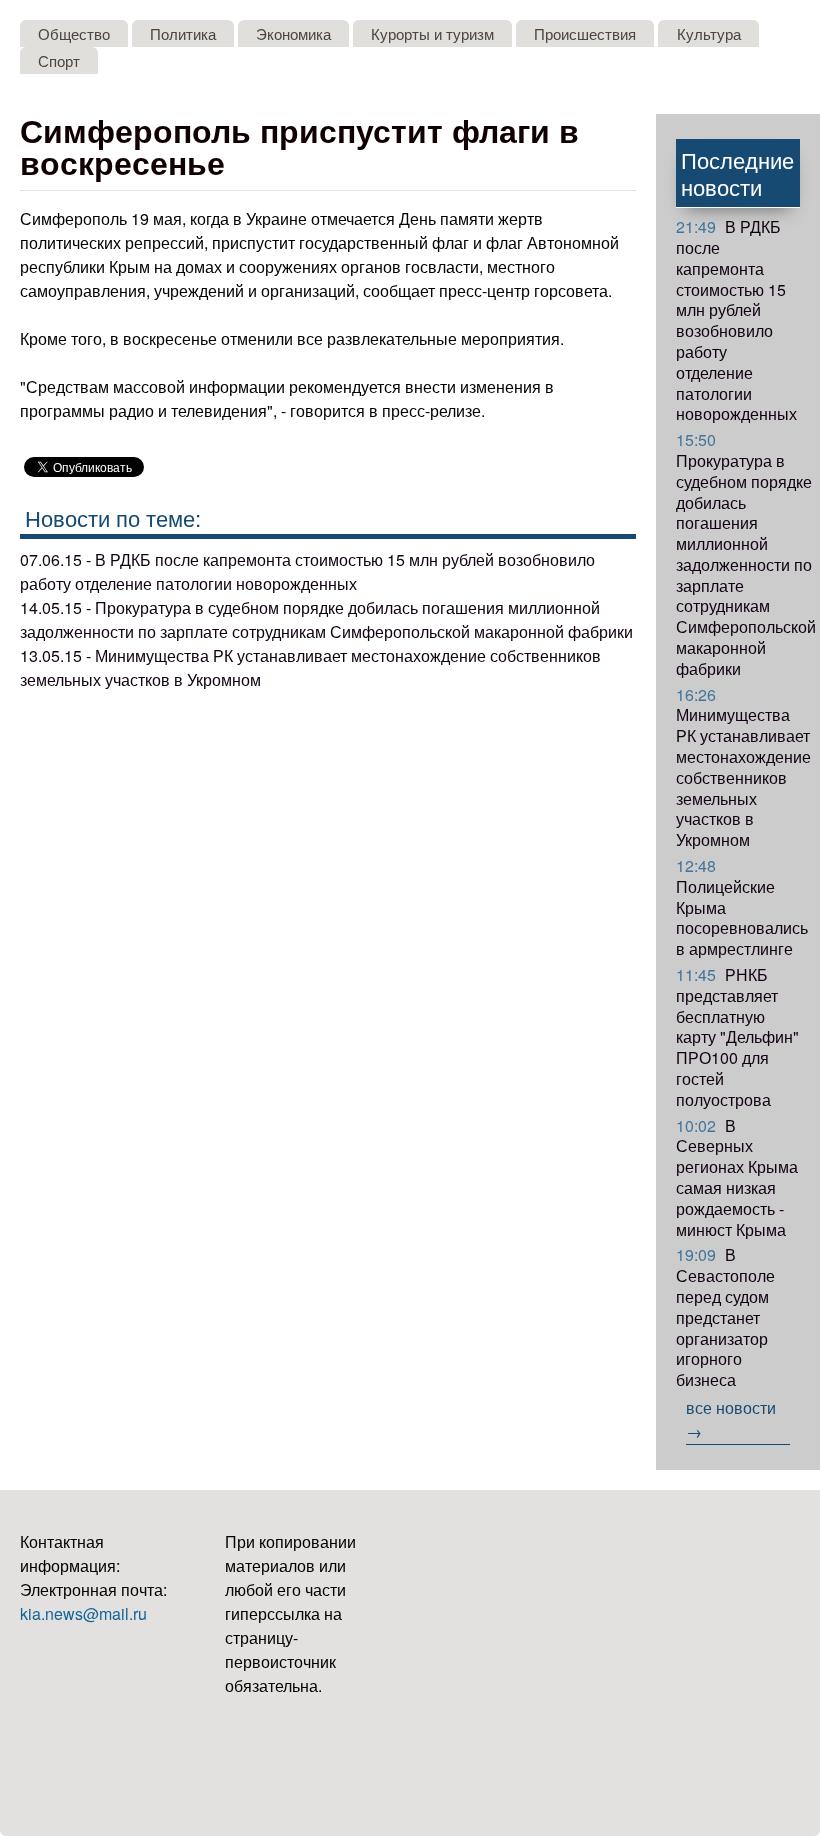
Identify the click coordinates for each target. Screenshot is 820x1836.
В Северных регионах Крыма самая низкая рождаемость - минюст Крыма (737, 1177)
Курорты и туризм (432, 33)
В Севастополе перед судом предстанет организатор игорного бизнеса (725, 1317)
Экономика (293, 33)
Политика (183, 33)
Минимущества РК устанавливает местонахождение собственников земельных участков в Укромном (743, 767)
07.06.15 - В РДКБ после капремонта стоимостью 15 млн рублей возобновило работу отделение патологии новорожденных (307, 571)
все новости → (731, 1419)
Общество (74, 33)
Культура (709, 33)
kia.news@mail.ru (83, 1613)
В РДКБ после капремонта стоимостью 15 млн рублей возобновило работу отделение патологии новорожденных (736, 320)
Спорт (59, 60)
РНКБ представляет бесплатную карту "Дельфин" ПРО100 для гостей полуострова (737, 1037)
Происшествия (585, 33)
